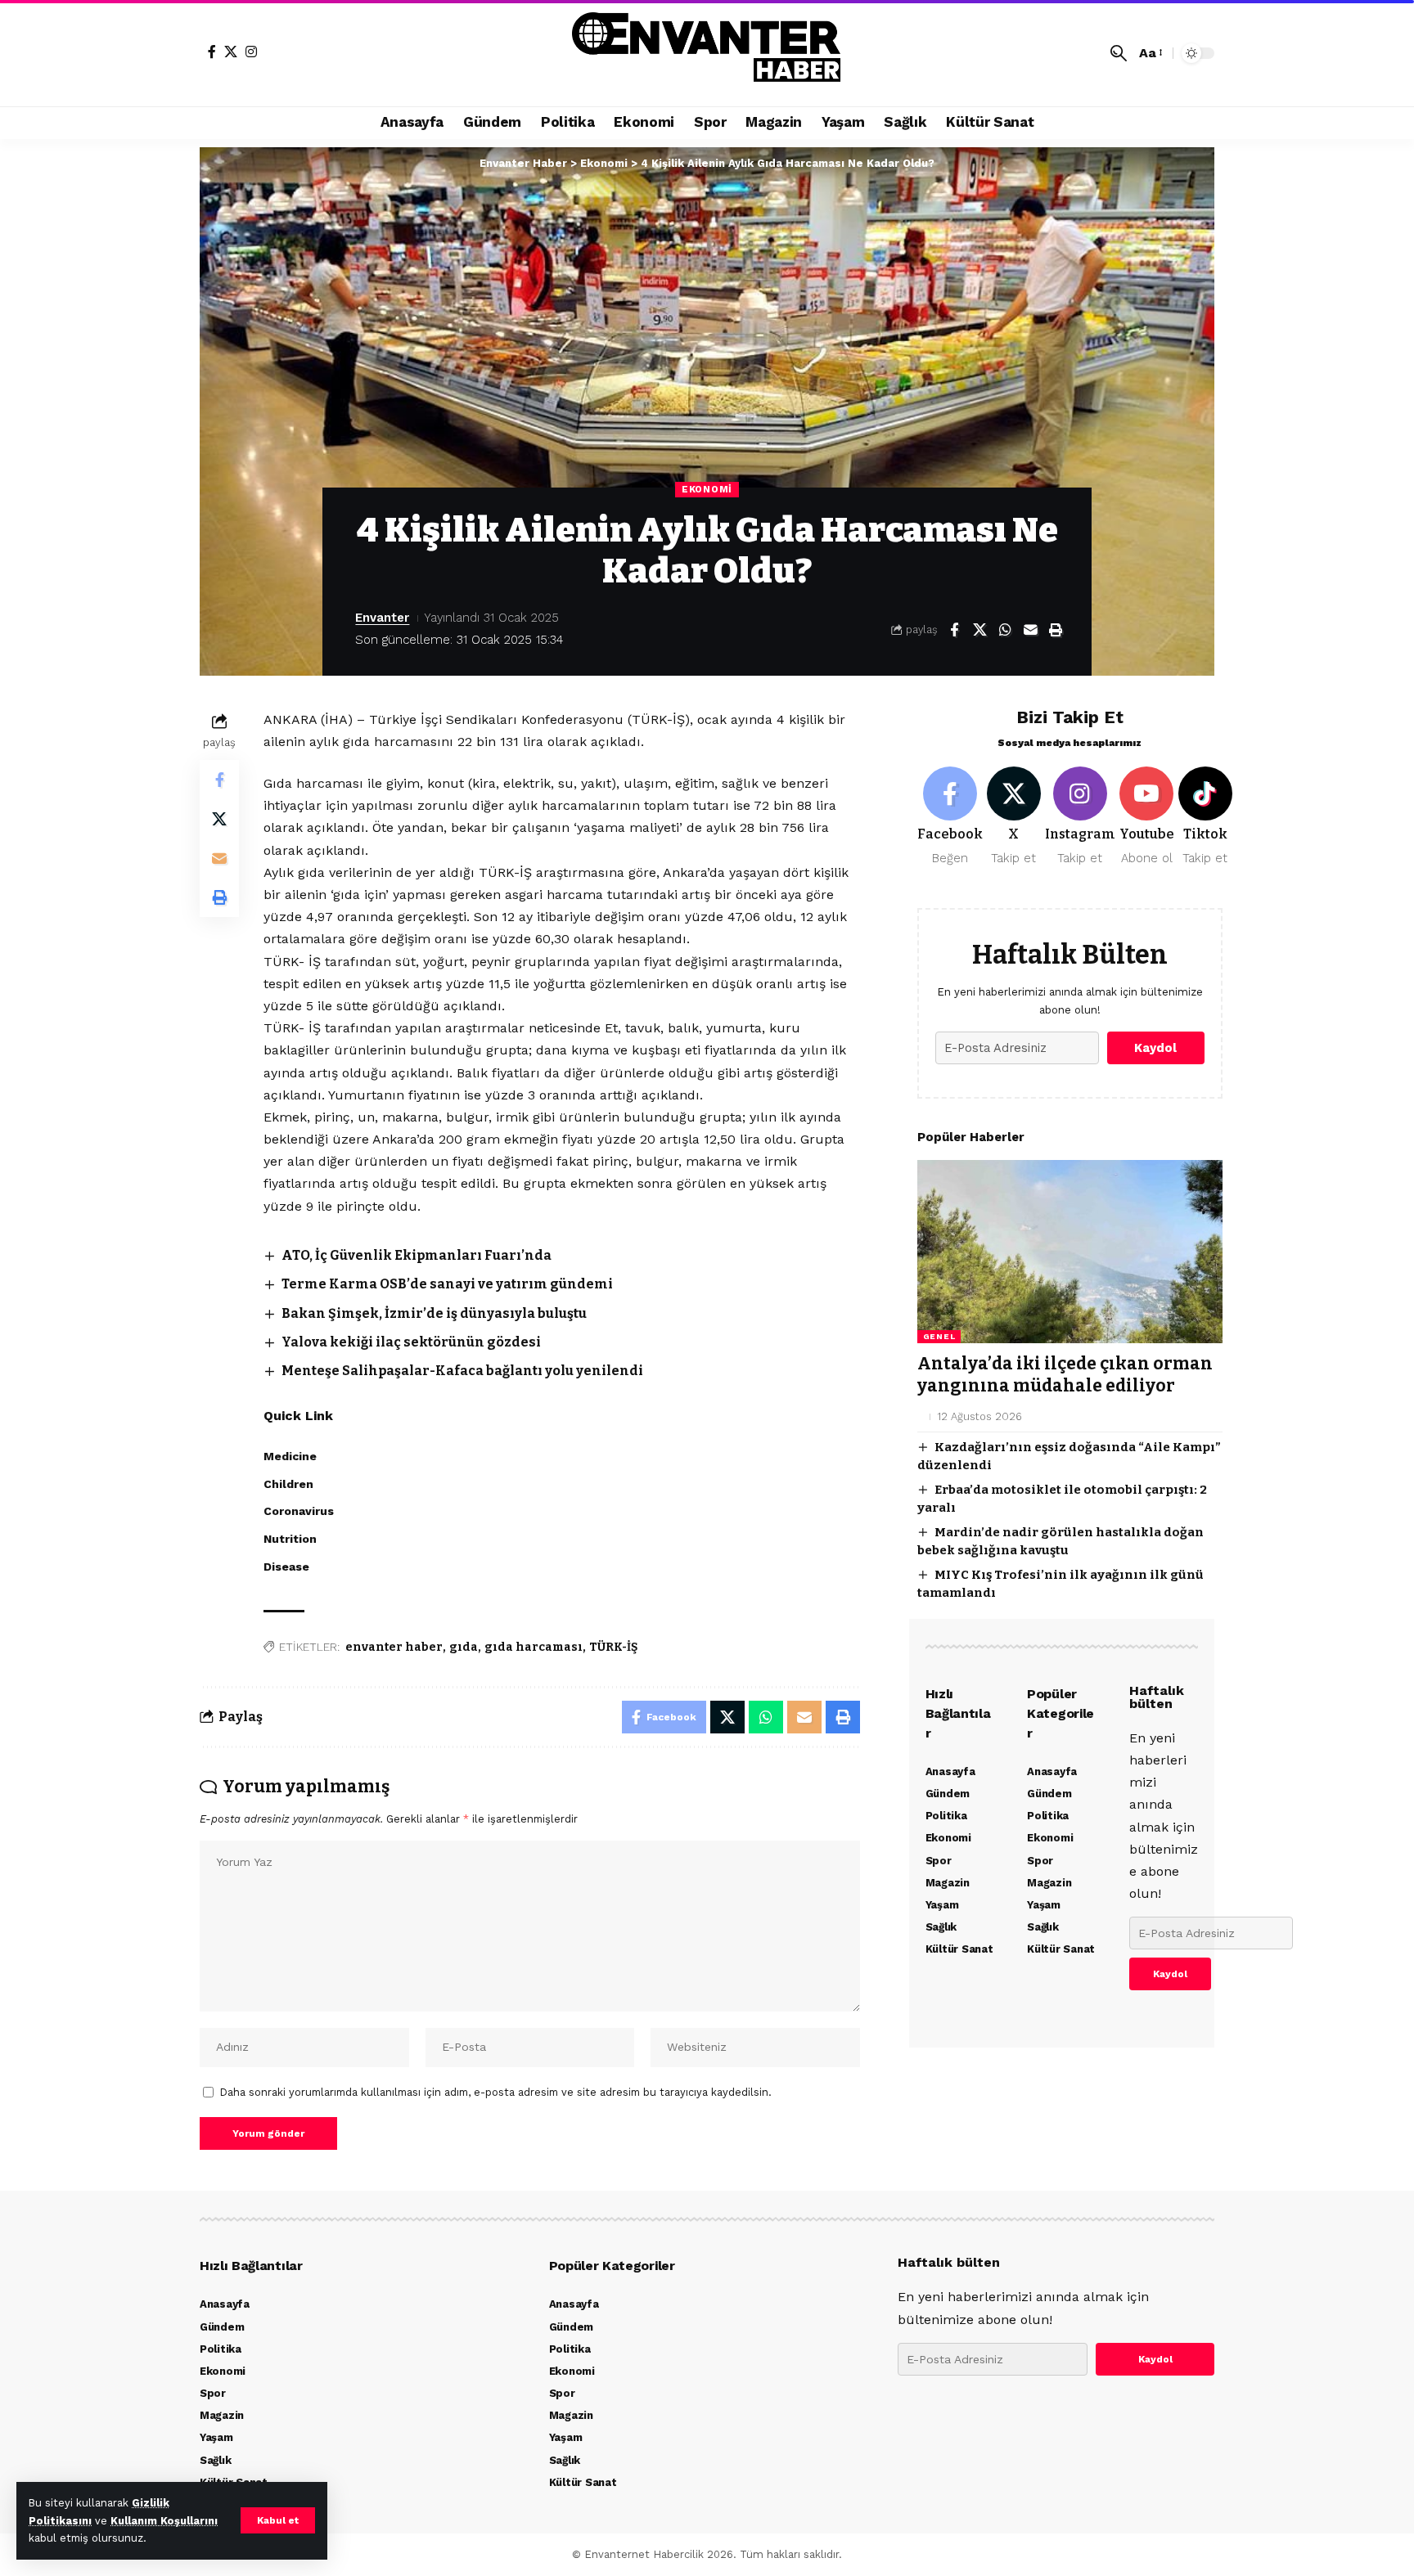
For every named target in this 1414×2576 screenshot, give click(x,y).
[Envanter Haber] (707, 53)
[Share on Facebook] (954, 630)
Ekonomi (707, 489)
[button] (278, 2520)
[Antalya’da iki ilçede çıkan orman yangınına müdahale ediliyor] (1070, 1252)
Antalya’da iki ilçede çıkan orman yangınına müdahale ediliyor (1065, 1375)
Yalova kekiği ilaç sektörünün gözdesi (411, 1342)
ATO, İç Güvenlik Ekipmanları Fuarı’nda (417, 1255)
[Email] (1030, 630)
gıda (464, 1647)
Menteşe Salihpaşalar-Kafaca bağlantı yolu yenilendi (462, 1371)
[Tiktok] (1205, 817)
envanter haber (394, 1647)
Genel (939, 1336)
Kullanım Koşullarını (164, 2521)
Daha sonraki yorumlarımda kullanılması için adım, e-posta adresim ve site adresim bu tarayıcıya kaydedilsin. (496, 2092)
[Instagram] (251, 52)
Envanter (382, 618)
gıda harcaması (534, 1647)
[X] (231, 52)
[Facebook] (212, 52)
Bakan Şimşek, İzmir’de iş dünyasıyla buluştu (434, 1313)
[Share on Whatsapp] (1005, 630)
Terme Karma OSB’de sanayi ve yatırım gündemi (447, 1284)
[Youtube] (1147, 817)
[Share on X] (979, 630)
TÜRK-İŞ (613, 1647)
